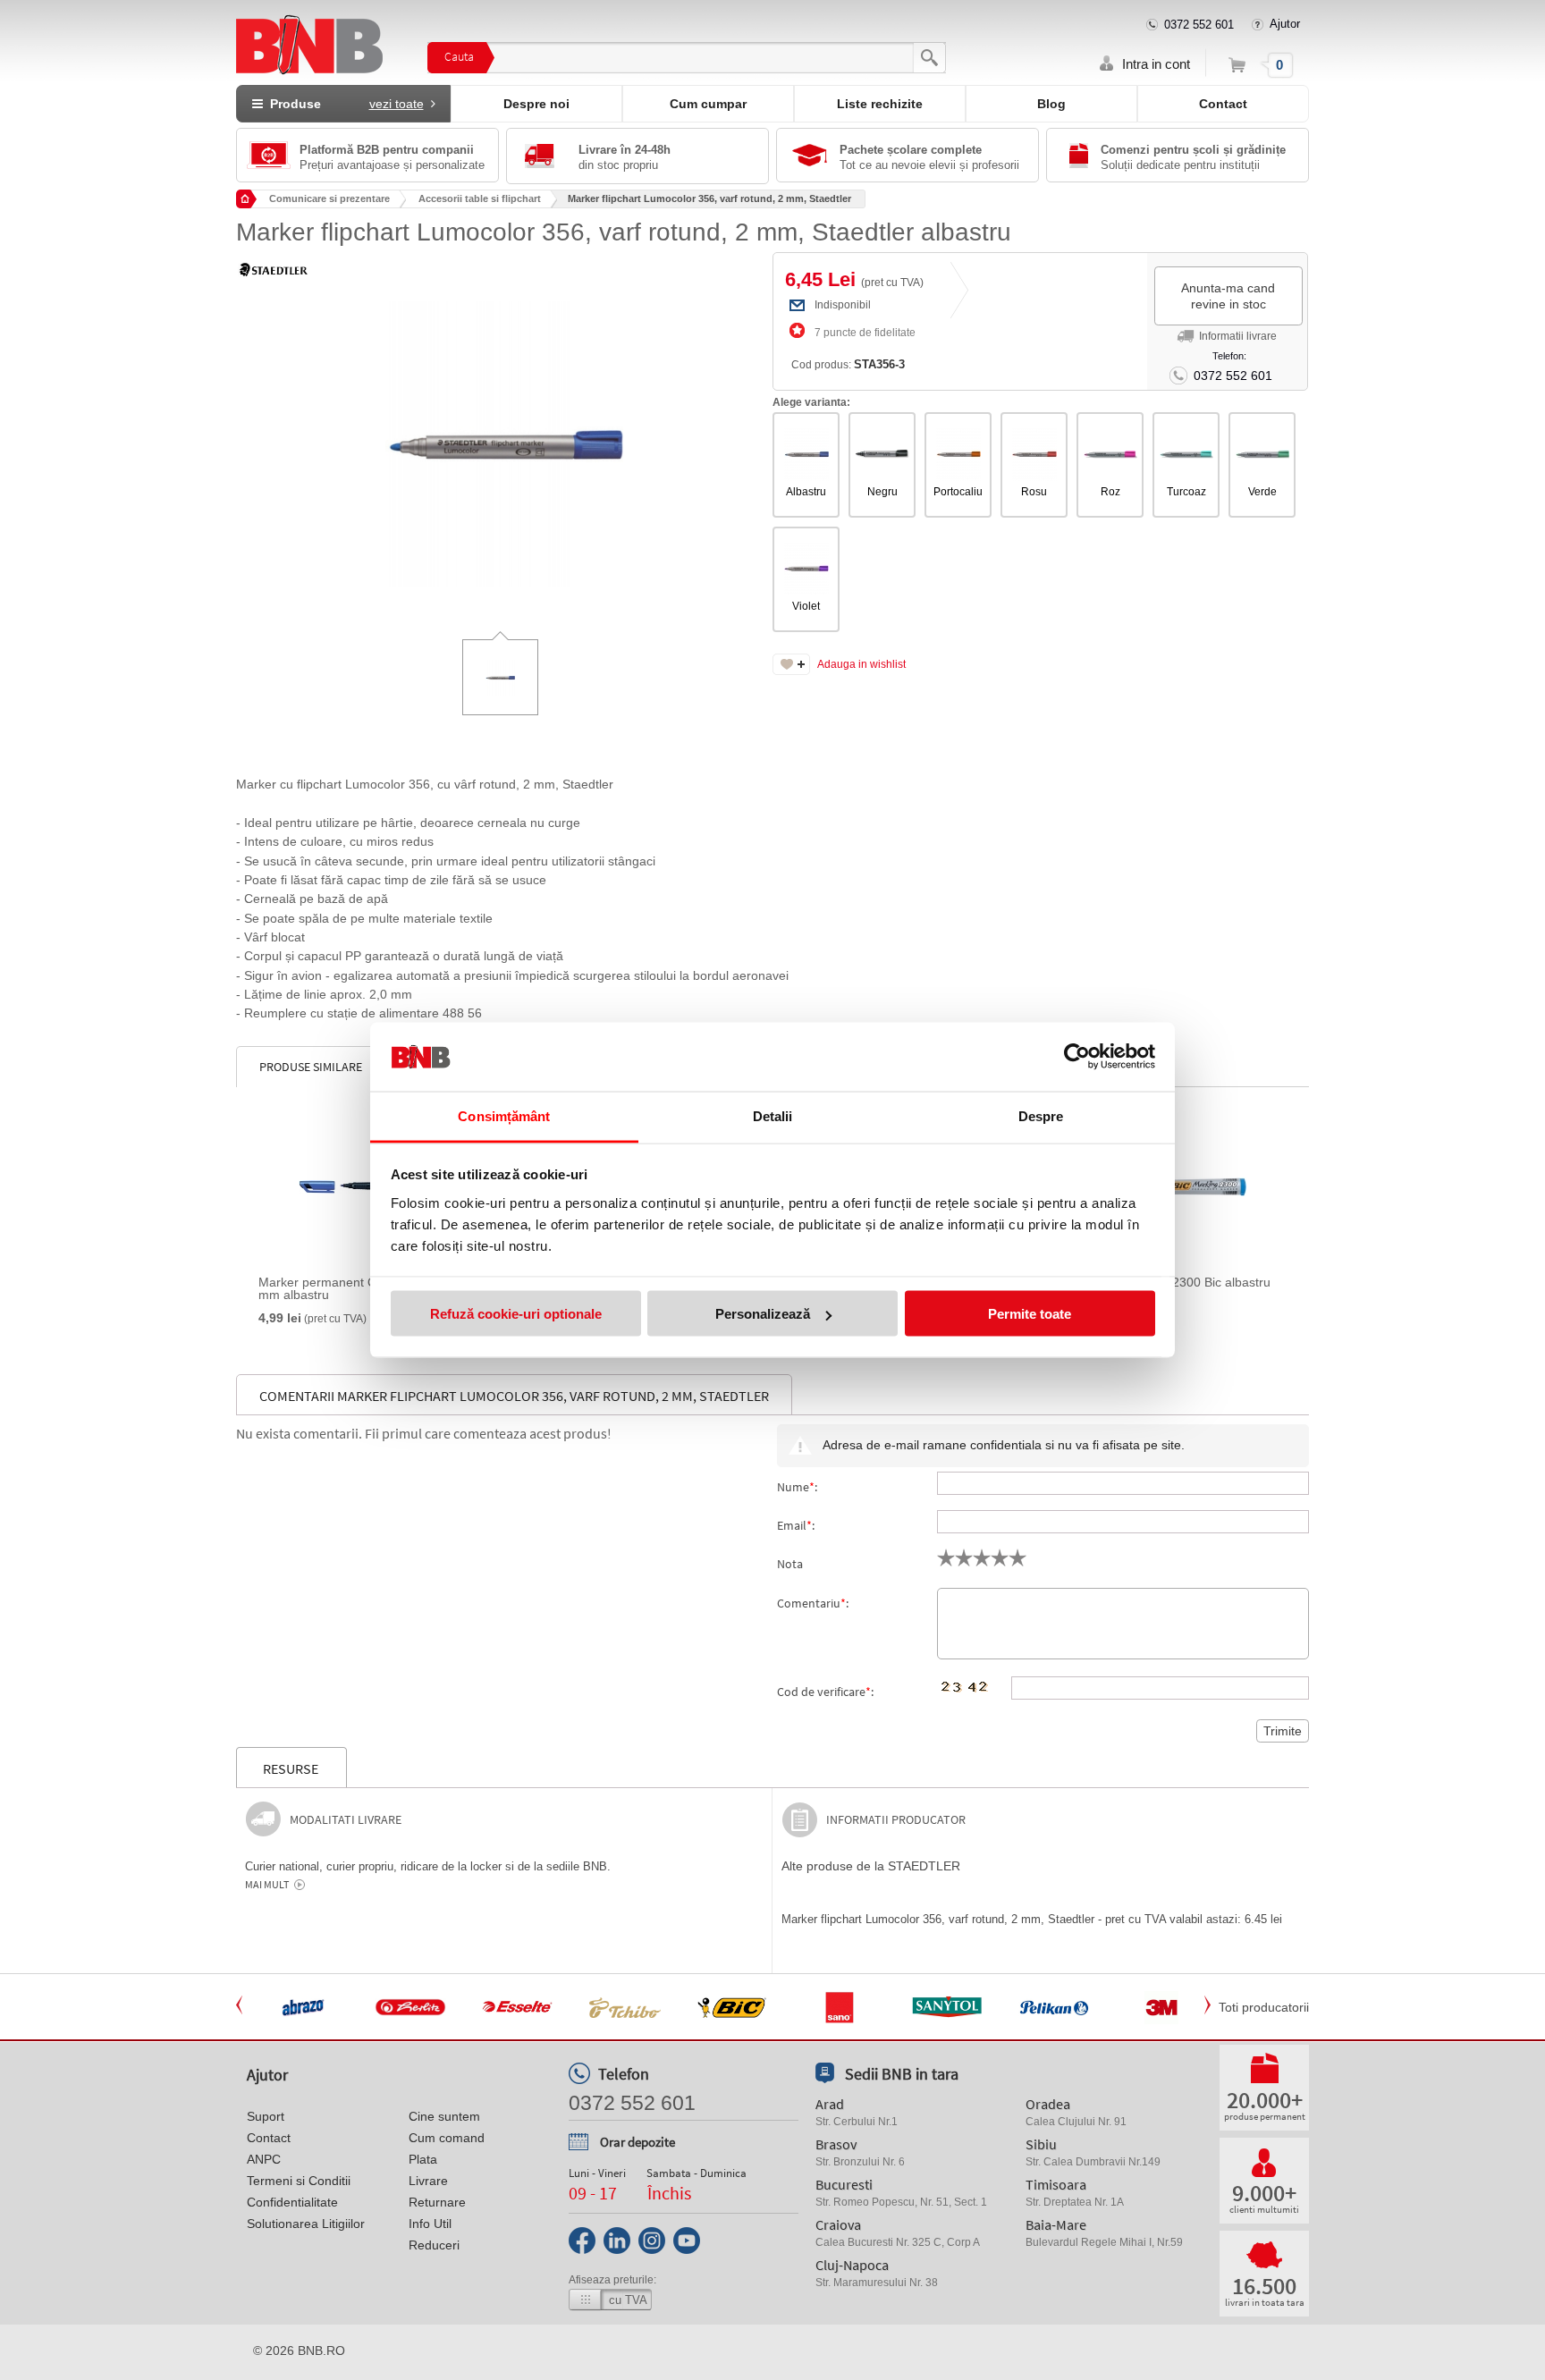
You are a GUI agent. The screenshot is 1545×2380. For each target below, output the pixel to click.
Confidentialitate (292, 2202)
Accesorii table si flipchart (480, 198)
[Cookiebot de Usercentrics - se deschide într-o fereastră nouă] (1077, 1057)
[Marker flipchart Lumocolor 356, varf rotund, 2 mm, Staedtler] (504, 431)
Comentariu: (813, 1603)
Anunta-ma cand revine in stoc (1228, 296)
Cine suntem (444, 2116)
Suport (266, 2116)
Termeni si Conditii (299, 2181)
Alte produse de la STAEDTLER (871, 1866)
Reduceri (434, 2245)
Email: (796, 1525)
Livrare (428, 2181)
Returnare (437, 2202)
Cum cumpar (708, 104)
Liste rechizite (880, 104)
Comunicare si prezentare (329, 198)
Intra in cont (1156, 64)
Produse (343, 104)
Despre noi (536, 104)
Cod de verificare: (825, 1692)
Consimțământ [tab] (504, 1115)
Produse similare (311, 1067)
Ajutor (1285, 24)
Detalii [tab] (773, 1115)
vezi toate (397, 104)
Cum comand (447, 2138)
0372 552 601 (1199, 25)
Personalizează (763, 1314)
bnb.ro (321, 2350)
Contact (1223, 104)
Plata (423, 2159)
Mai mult (267, 1885)
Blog (1051, 104)
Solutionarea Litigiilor (306, 2224)
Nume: (797, 1487)
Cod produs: (848, 364)
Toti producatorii (1264, 2007)
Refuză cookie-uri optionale (516, 1314)
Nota (790, 1564)
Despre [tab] (1041, 1115)
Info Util (430, 2224)
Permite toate (1030, 1314)
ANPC (264, 2159)
